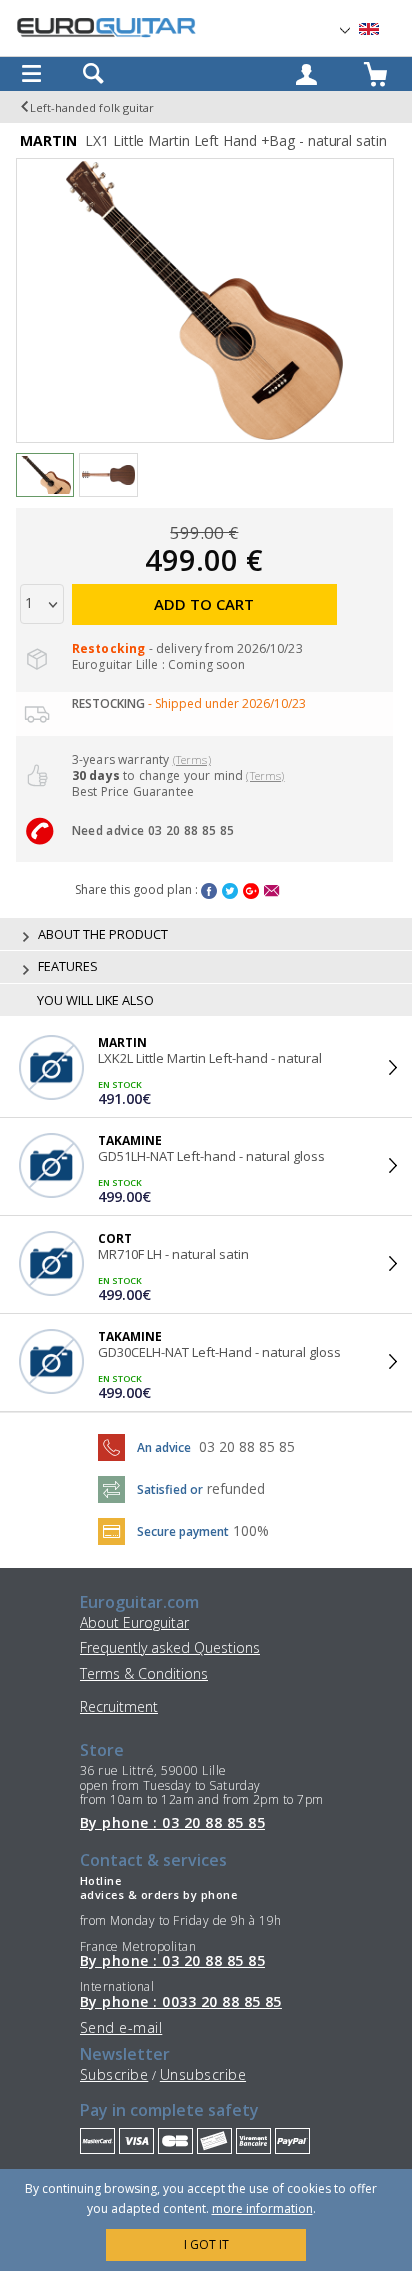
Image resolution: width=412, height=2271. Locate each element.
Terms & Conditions (144, 1673)
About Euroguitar (134, 1622)
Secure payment (183, 1531)
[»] (381, 29)
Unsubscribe (203, 2074)
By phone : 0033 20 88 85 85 (181, 2002)
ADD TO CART (204, 604)
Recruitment (119, 1706)
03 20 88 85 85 (247, 1446)
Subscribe (114, 2074)
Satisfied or (170, 1489)
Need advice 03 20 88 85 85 (153, 830)
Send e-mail (121, 2027)
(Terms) (192, 759)
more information (262, 2208)
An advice (164, 1447)
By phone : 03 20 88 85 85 (172, 1823)
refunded (236, 1488)
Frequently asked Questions (170, 1647)
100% (251, 1530)
